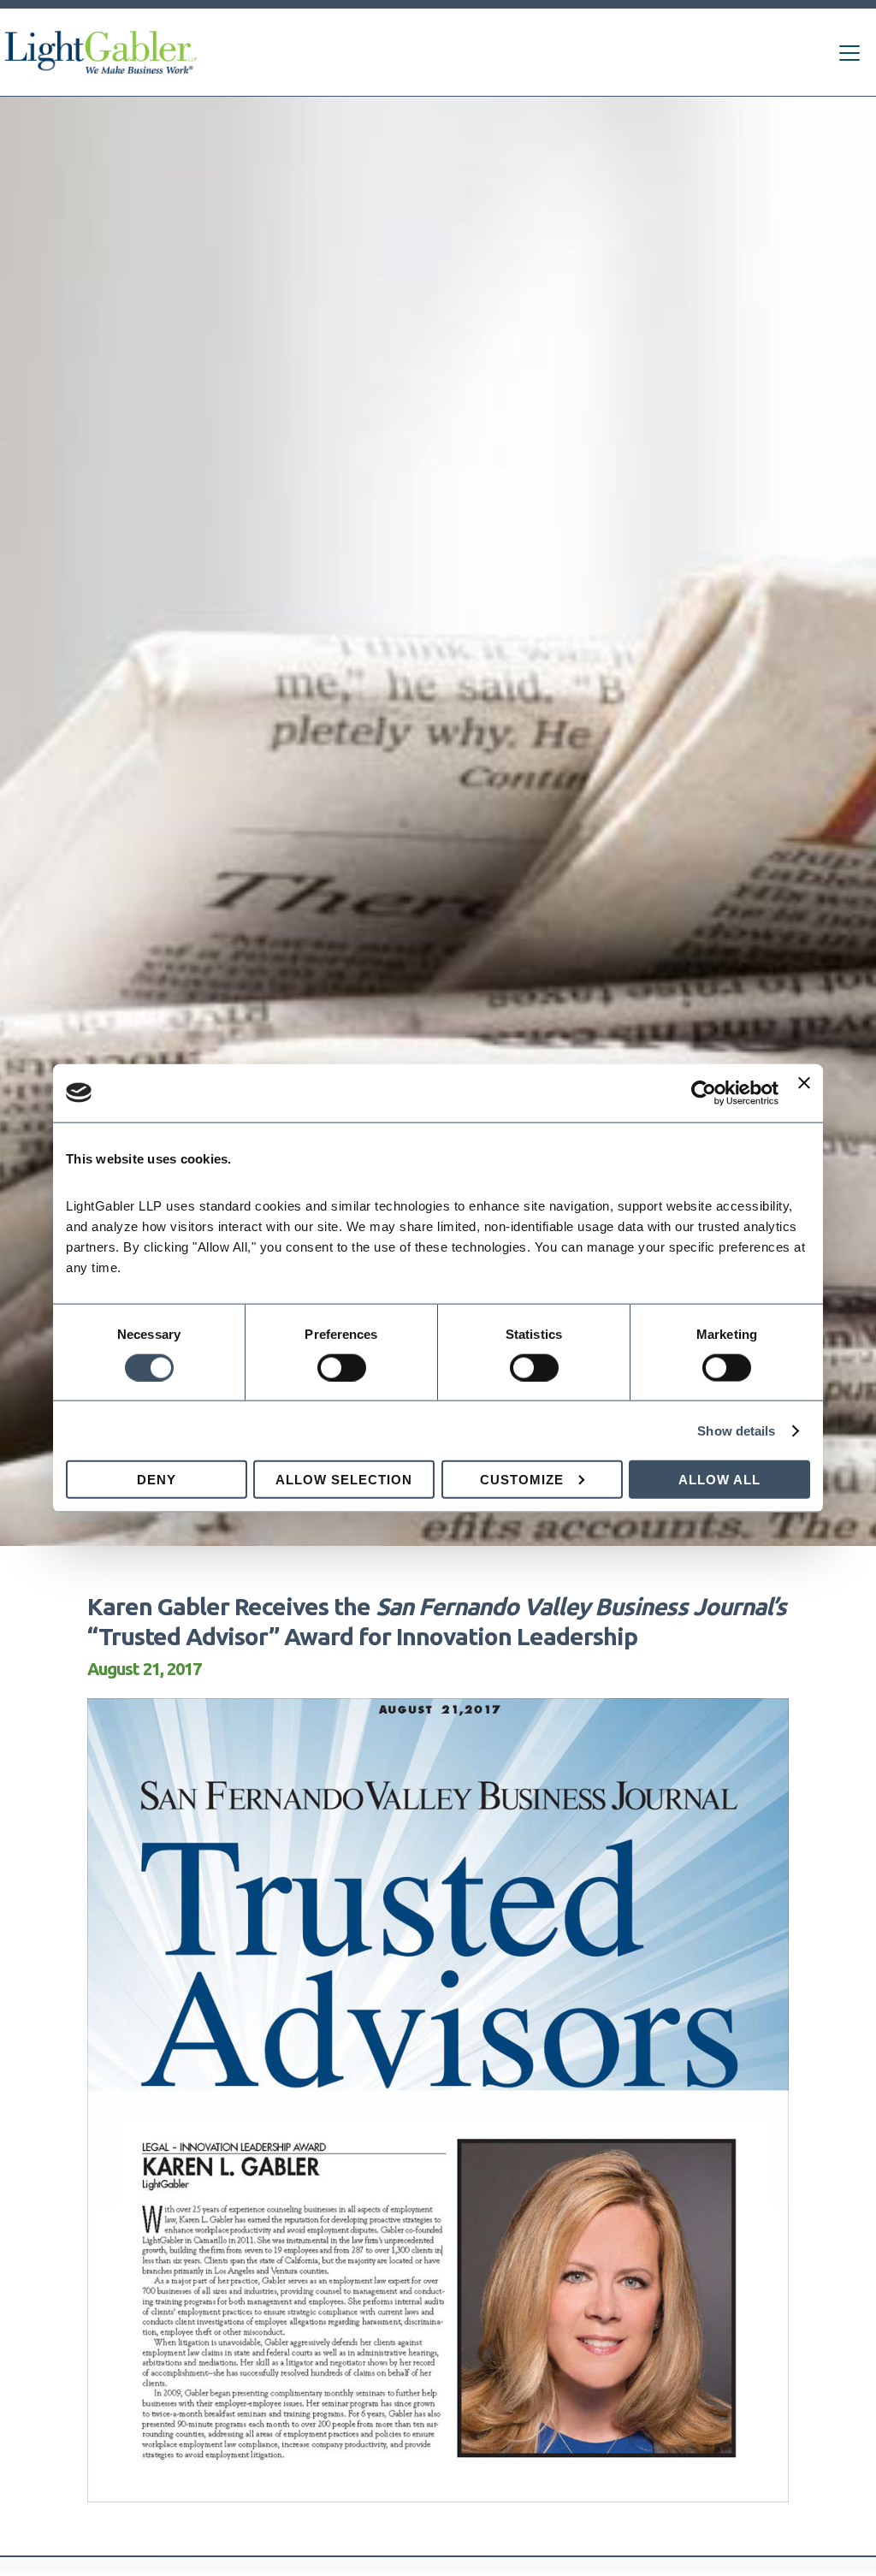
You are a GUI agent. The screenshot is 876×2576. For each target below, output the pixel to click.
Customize (522, 1480)
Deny (157, 1480)
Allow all (719, 1480)
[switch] (342, 1367)
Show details (736, 1430)
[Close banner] (804, 1093)
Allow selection (344, 1480)
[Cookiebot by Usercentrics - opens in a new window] (704, 1093)
